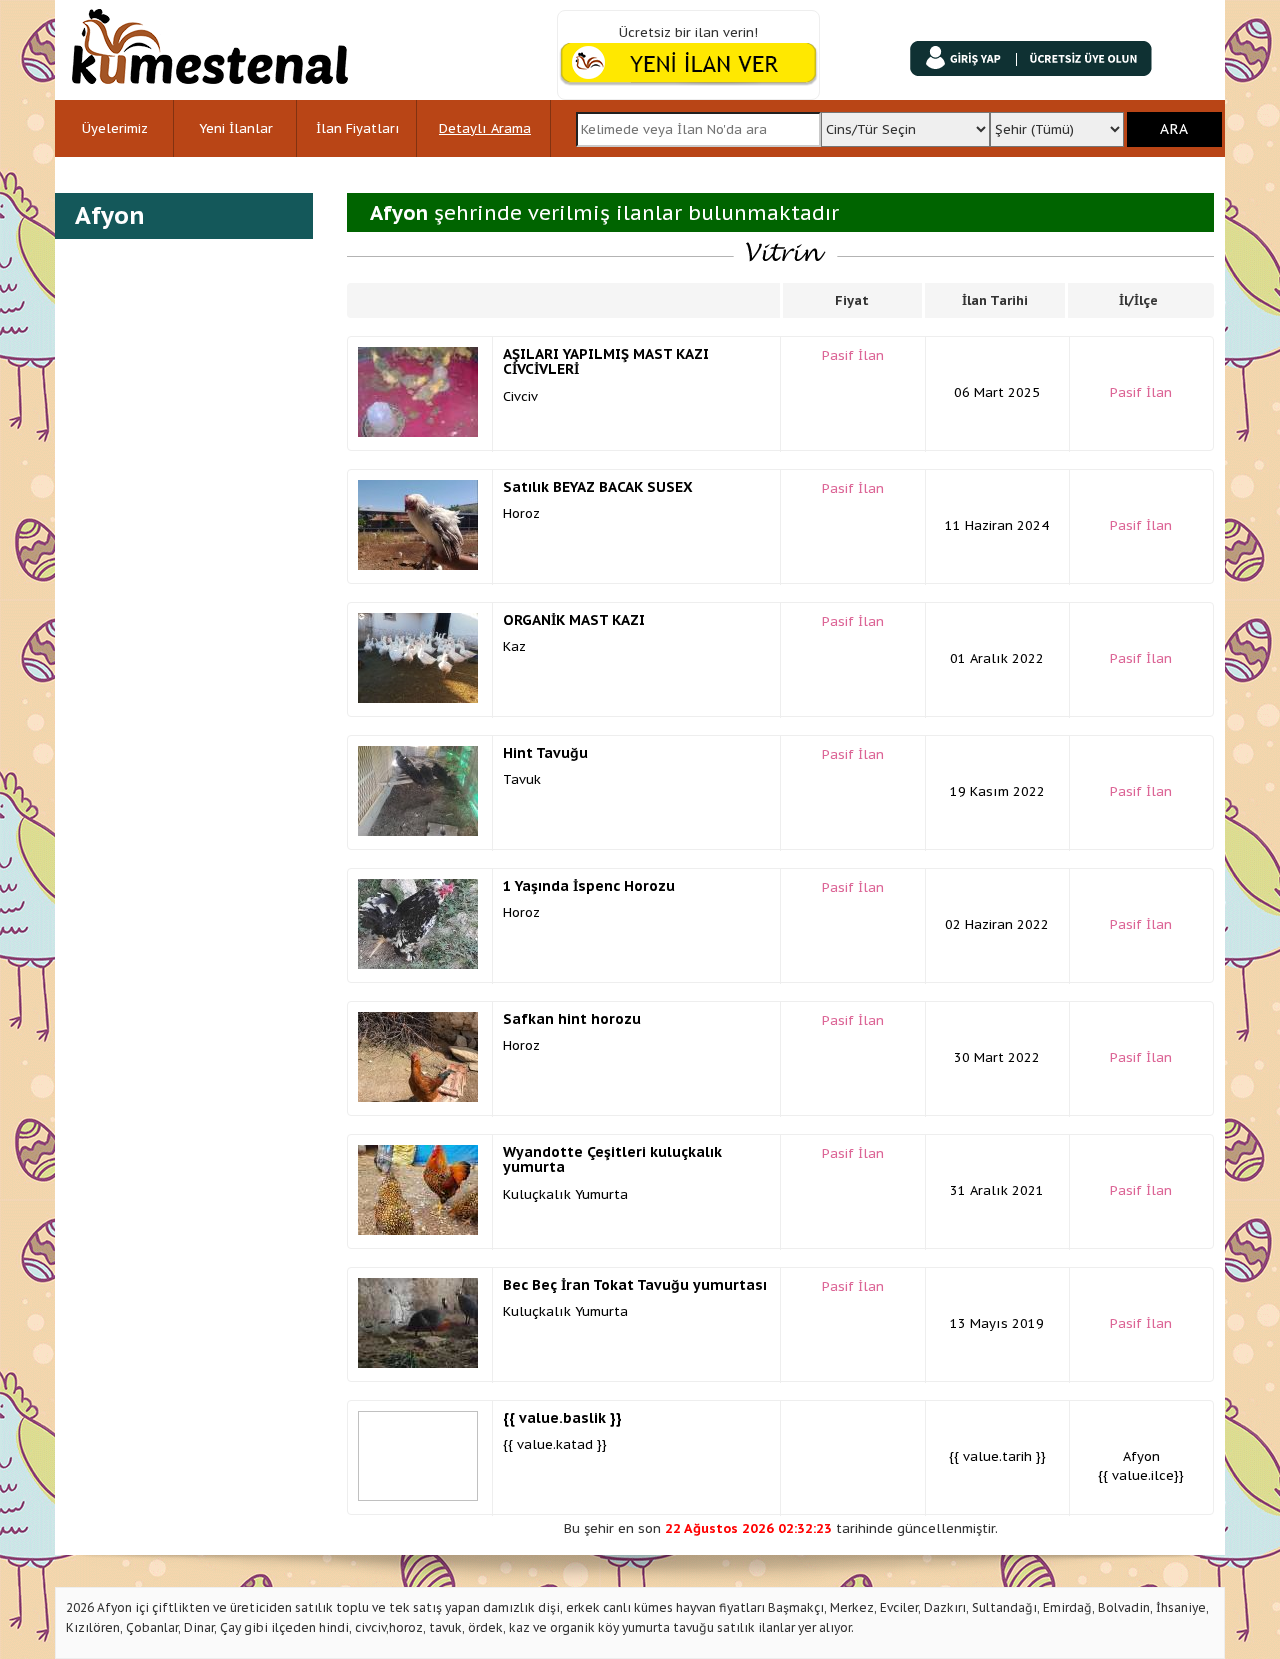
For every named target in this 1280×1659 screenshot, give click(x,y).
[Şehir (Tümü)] (1057, 123)
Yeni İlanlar (236, 128)
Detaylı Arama (485, 128)
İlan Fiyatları (358, 128)
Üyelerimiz (115, 128)
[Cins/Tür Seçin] (905, 123)
